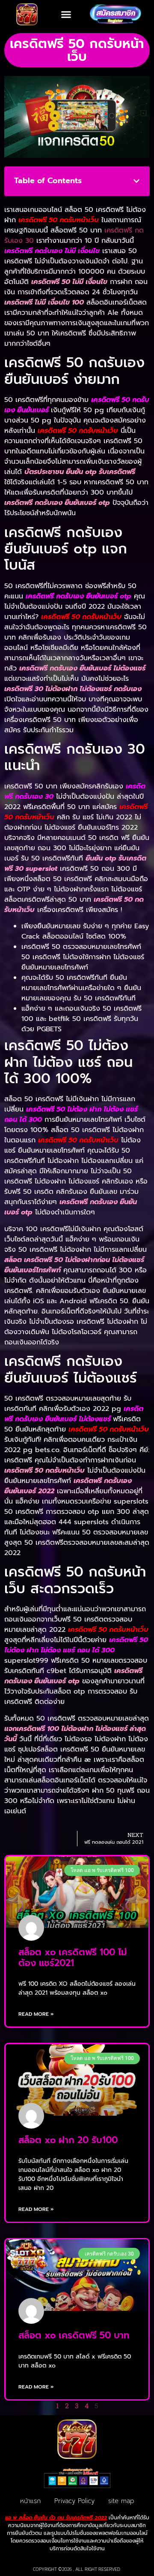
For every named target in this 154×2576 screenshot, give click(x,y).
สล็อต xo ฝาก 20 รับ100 (68, 2140)
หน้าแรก (30, 2501)
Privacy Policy (74, 2501)
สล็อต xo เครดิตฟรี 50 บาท (74, 2335)
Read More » (36, 2014)
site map (121, 2501)
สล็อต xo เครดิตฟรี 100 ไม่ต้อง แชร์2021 (73, 1958)
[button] (66, 15)
